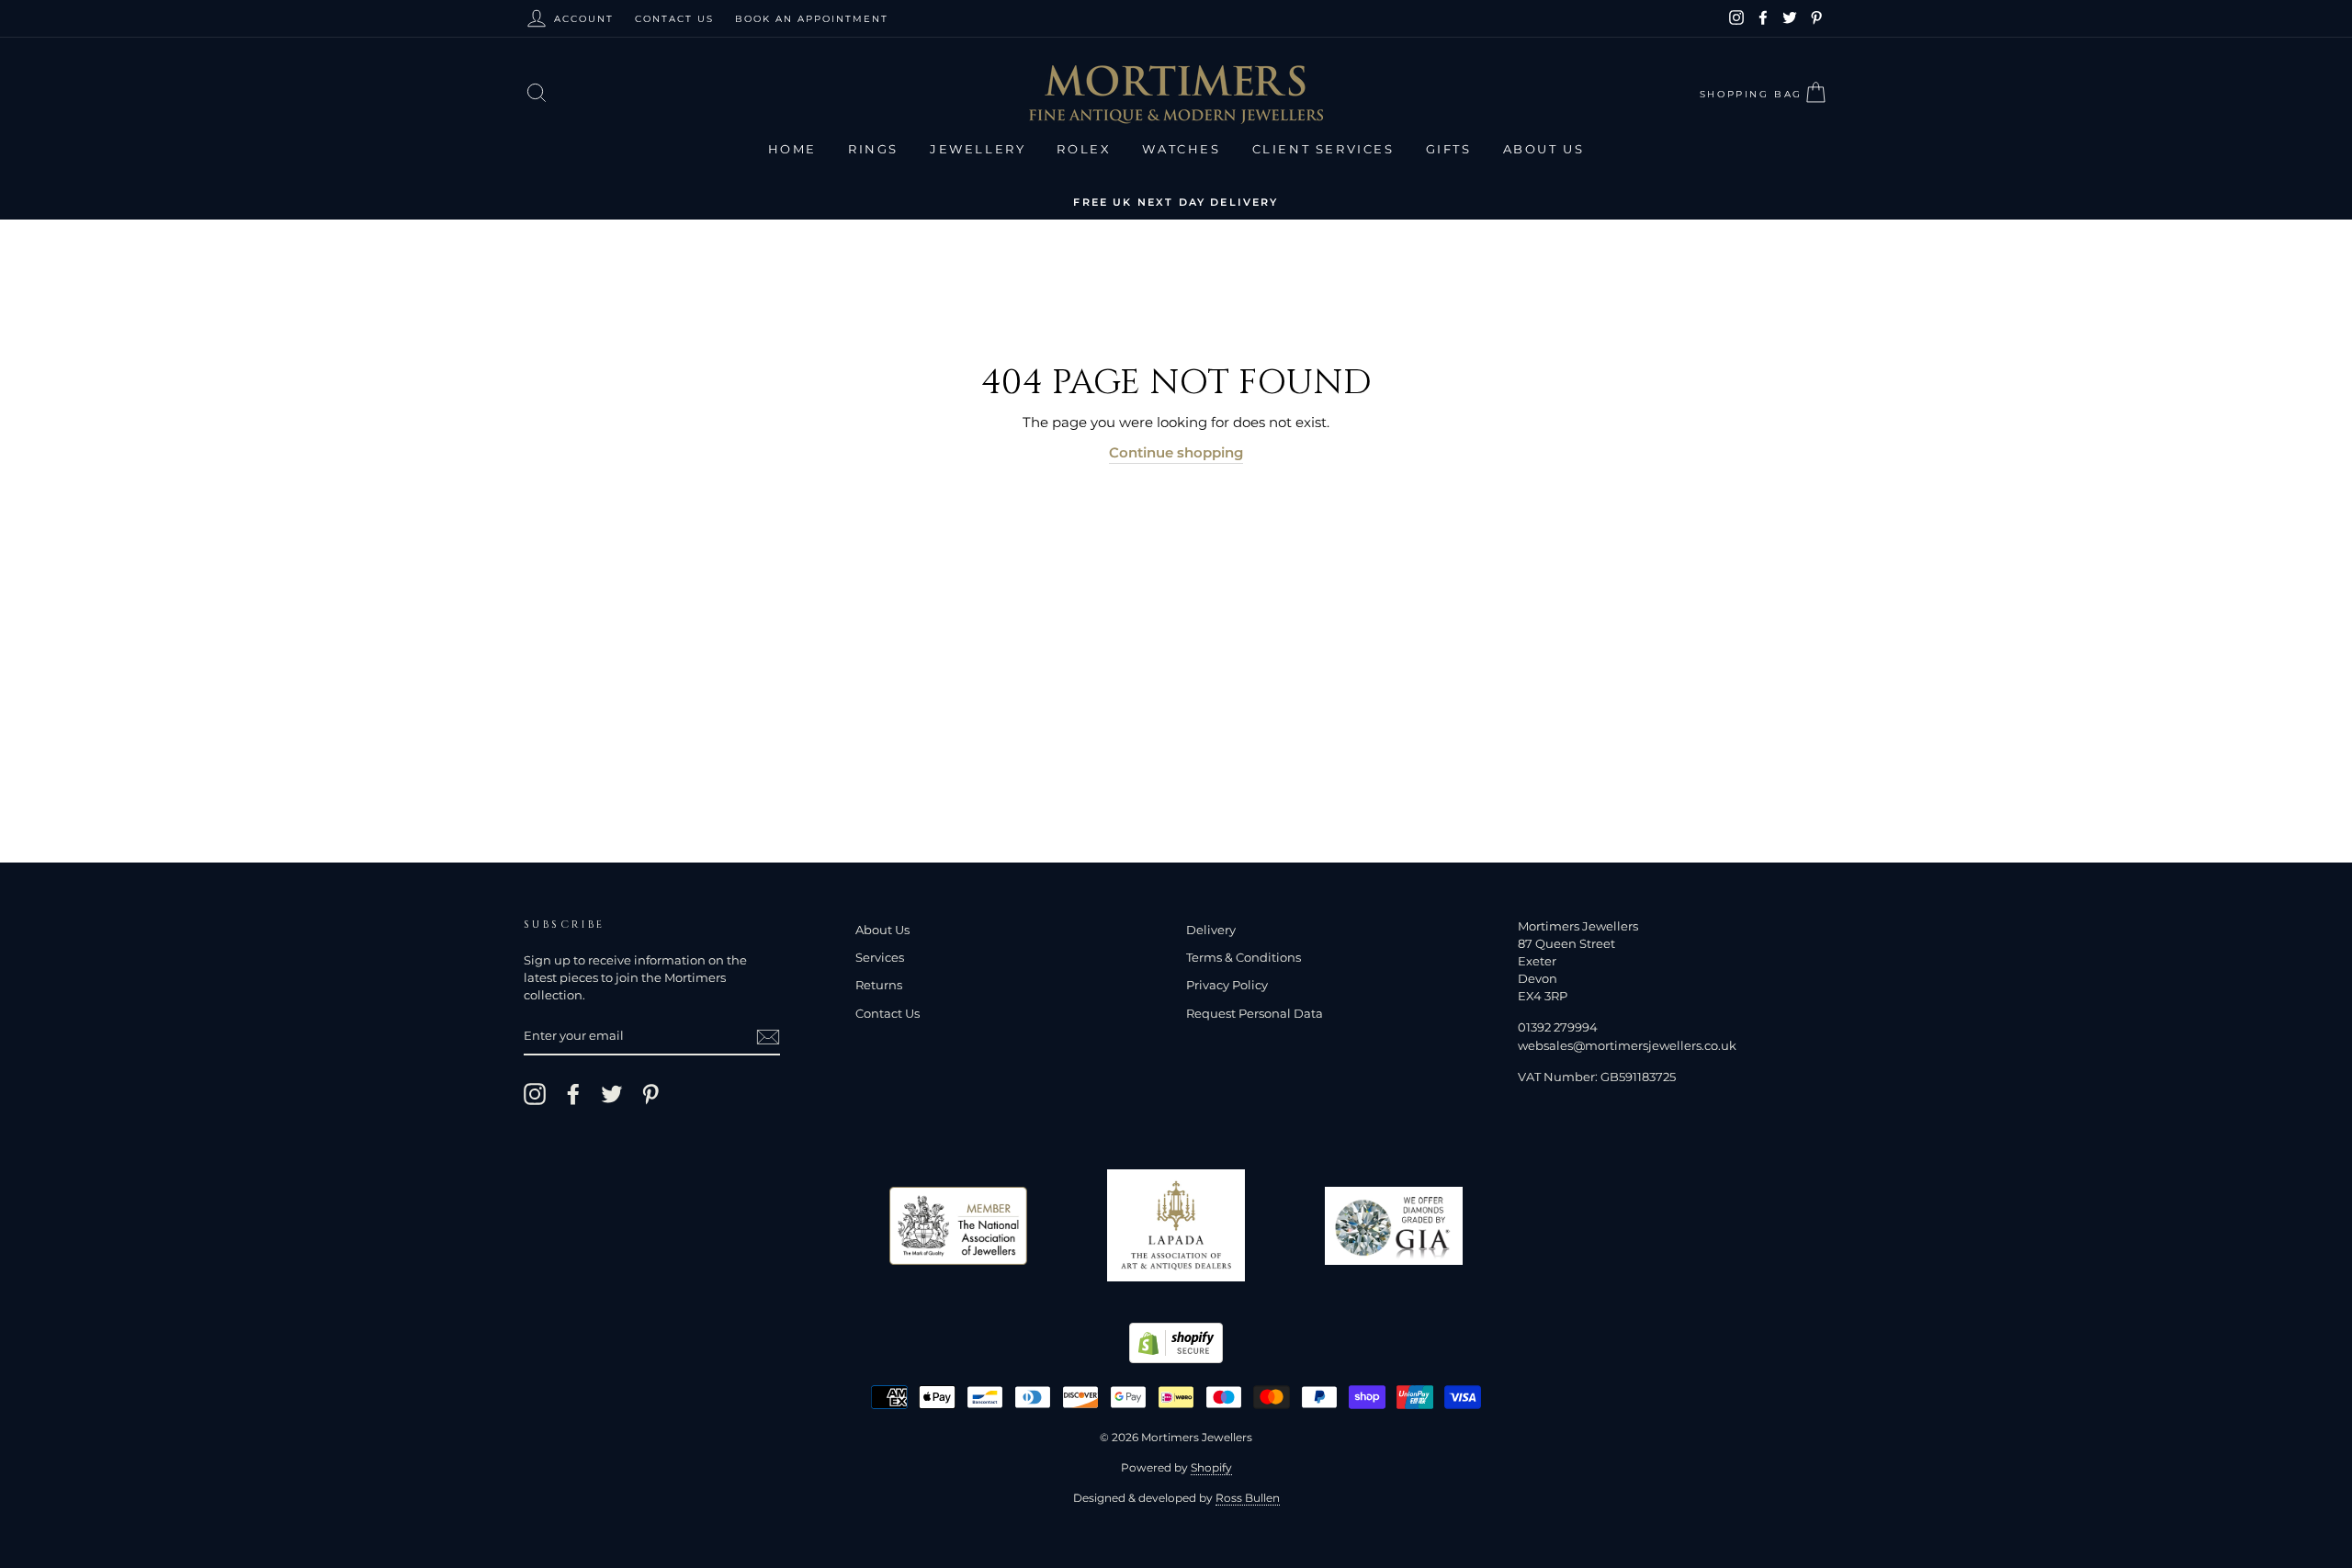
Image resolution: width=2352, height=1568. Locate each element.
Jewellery (978, 149)
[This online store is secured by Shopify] (1176, 1358)
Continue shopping (1176, 452)
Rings (873, 149)
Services (880, 958)
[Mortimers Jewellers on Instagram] (535, 1094)
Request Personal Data (1255, 1014)
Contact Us (674, 19)
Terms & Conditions (1244, 958)
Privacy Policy (1227, 985)
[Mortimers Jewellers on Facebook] (573, 1094)
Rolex (1084, 149)
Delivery (1211, 930)
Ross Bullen (1248, 1498)
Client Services (1323, 149)
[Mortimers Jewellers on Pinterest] (650, 1094)
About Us (1544, 149)
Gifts (1449, 149)
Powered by (1176, 1467)
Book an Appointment (812, 19)
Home (792, 149)
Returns (879, 985)
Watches (1181, 149)
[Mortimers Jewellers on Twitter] (612, 1094)
